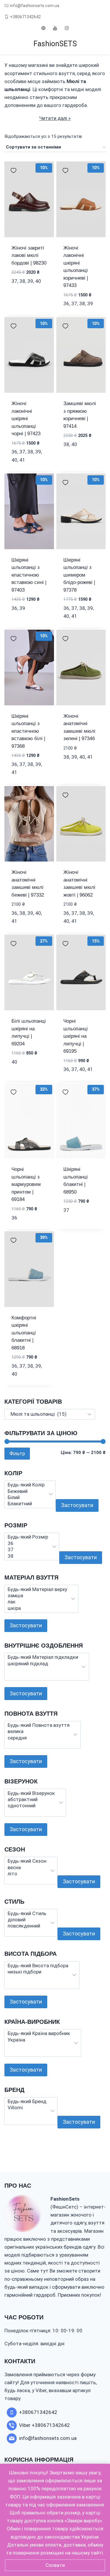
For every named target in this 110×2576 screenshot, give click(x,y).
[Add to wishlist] (13, 170)
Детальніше (26, 290)
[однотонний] (31, 1806)
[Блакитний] (26, 1504)
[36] (28, 1543)
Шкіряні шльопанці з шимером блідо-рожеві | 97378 (79, 575)
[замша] (37, 1596)
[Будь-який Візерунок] (31, 1793)
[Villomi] (27, 2108)
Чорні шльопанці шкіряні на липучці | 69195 (76, 1036)
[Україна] (39, 2040)
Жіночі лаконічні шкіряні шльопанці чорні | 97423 (26, 419)
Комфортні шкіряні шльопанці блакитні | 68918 (24, 1333)
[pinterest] (43, 28)
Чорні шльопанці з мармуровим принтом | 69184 (26, 1184)
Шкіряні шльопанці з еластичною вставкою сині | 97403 (29, 575)
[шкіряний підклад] (43, 1664)
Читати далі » (55, 118)
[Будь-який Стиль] (27, 1914)
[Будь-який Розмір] (28, 1537)
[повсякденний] (27, 1926)
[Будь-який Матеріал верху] (37, 1589)
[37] (28, 1550)
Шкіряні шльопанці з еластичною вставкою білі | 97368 (28, 731)
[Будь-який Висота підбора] (38, 1966)
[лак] (37, 1602)
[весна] (27, 1868)
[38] (28, 1556)
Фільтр (17, 1453)
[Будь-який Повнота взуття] (39, 1725)
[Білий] (26, 1497)
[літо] (27, 1874)
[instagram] (67, 28)
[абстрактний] (31, 1799)
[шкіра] (37, 1608)
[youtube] (55, 28)
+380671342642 (25, 17)
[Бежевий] (26, 1491)
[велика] (39, 1731)
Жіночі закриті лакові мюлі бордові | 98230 (29, 255)
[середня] (39, 1738)
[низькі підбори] (38, 1972)
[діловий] (27, 1920)
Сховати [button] (55, 2565)
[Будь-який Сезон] (27, 1861)
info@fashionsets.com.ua (35, 6)
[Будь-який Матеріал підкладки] (43, 1657)
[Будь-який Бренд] (27, 2101)
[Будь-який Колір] (26, 1485)
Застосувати (77, 1505)
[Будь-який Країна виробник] (39, 2033)
